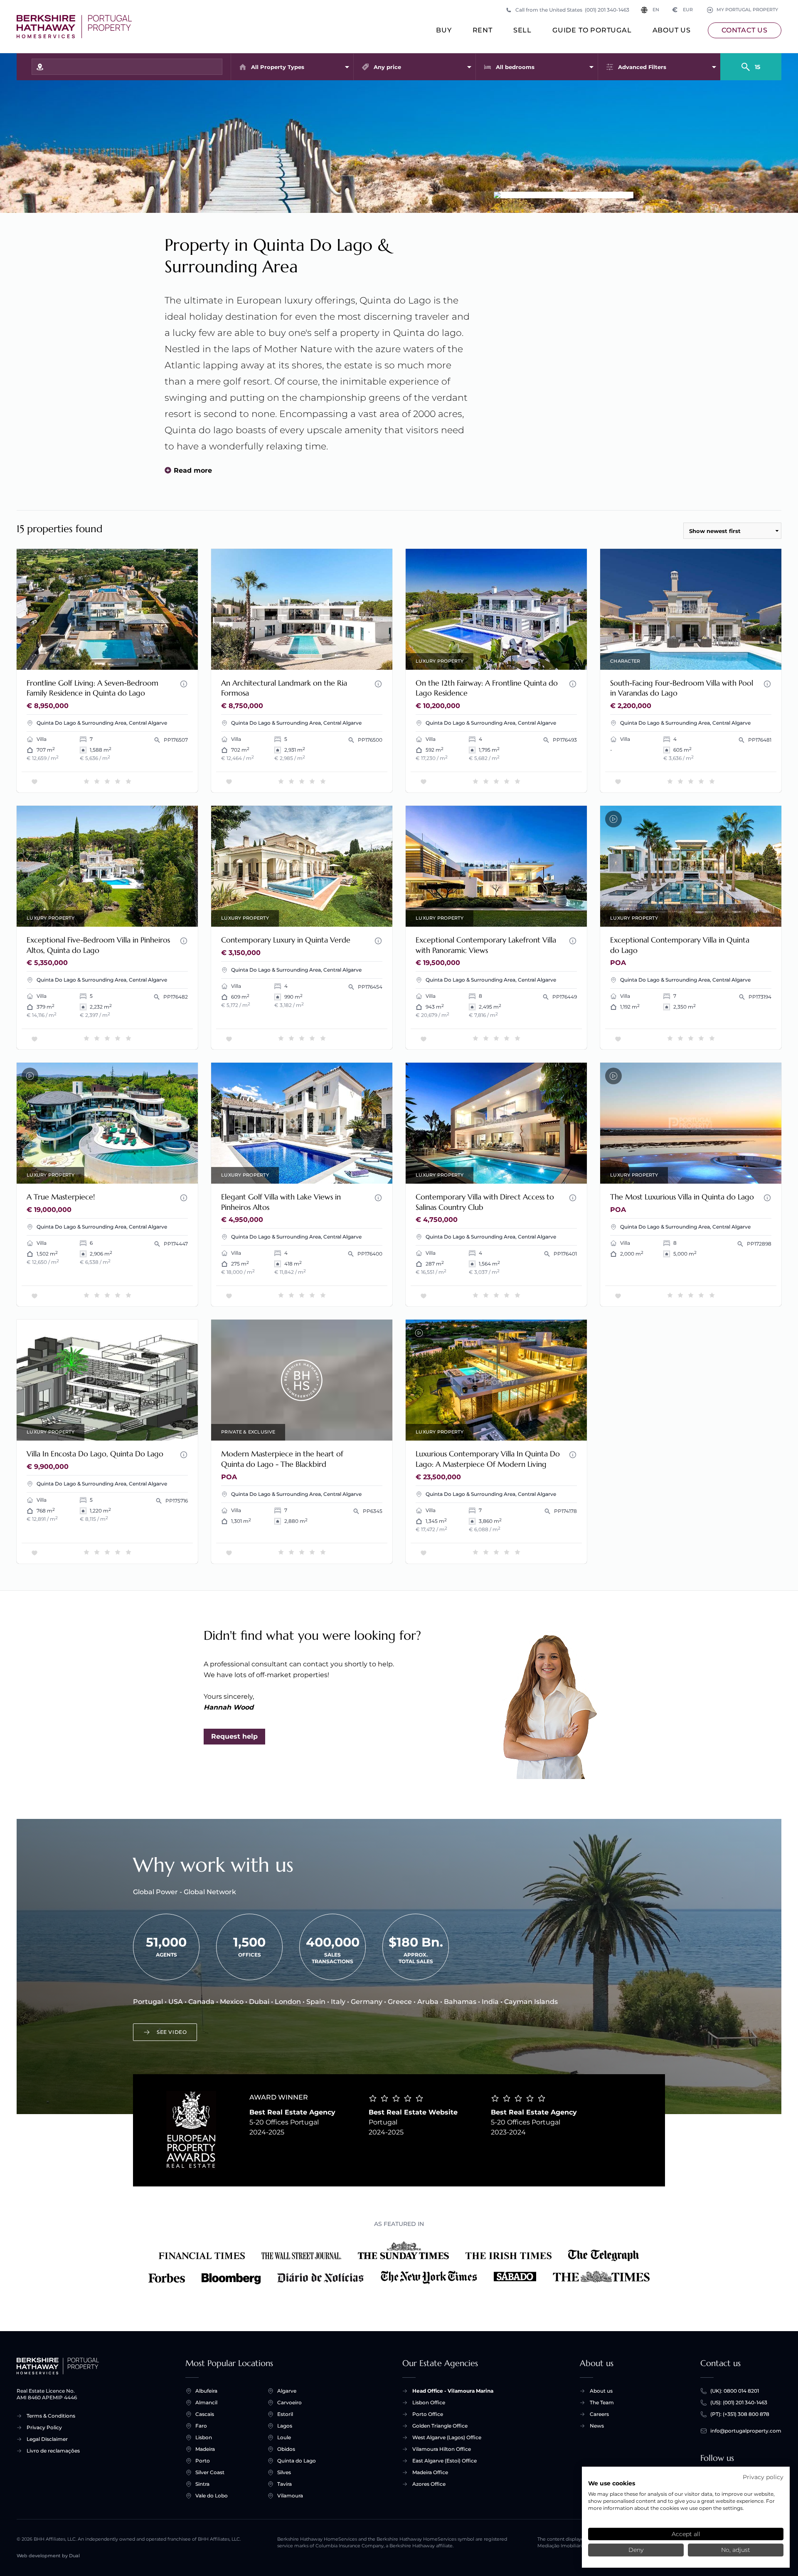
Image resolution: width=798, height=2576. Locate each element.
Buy (444, 30)
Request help (234, 1736)
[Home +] (74, 27)
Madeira (205, 2449)
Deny (636, 2550)
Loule (284, 2437)
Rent (483, 30)
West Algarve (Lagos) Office (447, 2437)
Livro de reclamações (53, 2451)
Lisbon (204, 2437)
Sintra (202, 2484)
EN (656, 10)
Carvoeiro (289, 2402)
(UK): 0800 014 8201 (735, 2391)
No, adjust (736, 2550)
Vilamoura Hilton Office (442, 2449)
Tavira (284, 2484)
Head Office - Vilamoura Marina (453, 2391)
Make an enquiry (160, 658)
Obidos (286, 2449)
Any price (387, 67)
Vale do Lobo (212, 2496)
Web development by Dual (48, 2556)
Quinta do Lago (297, 2461)
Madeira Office (430, 2472)
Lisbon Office (429, 2402)
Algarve (287, 2391)
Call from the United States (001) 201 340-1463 (572, 10)
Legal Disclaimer (47, 2439)
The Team (602, 2402)
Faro (201, 2426)
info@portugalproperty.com (746, 2431)
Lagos (285, 2426)
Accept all (686, 2534)
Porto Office (428, 2414)
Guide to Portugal (592, 30)
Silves (284, 2472)
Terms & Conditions (51, 2416)
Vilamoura (290, 2496)
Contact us (745, 30)
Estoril (285, 2414)
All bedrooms (515, 67)
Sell (522, 30)
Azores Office (429, 2484)
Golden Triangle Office (440, 2426)
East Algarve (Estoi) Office (445, 2461)
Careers (599, 2414)
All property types (278, 67)
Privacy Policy (44, 2427)
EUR (683, 10)
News (597, 2426)
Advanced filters (642, 67)
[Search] (751, 63)
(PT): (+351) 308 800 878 (740, 2414)
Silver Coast (210, 2472)
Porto (203, 2461)
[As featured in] (399, 2263)
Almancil (206, 2402)
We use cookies (612, 2483)
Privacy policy (763, 2477)
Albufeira (206, 2391)
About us (672, 30)
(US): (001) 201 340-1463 (739, 2402)
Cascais (205, 2414)
